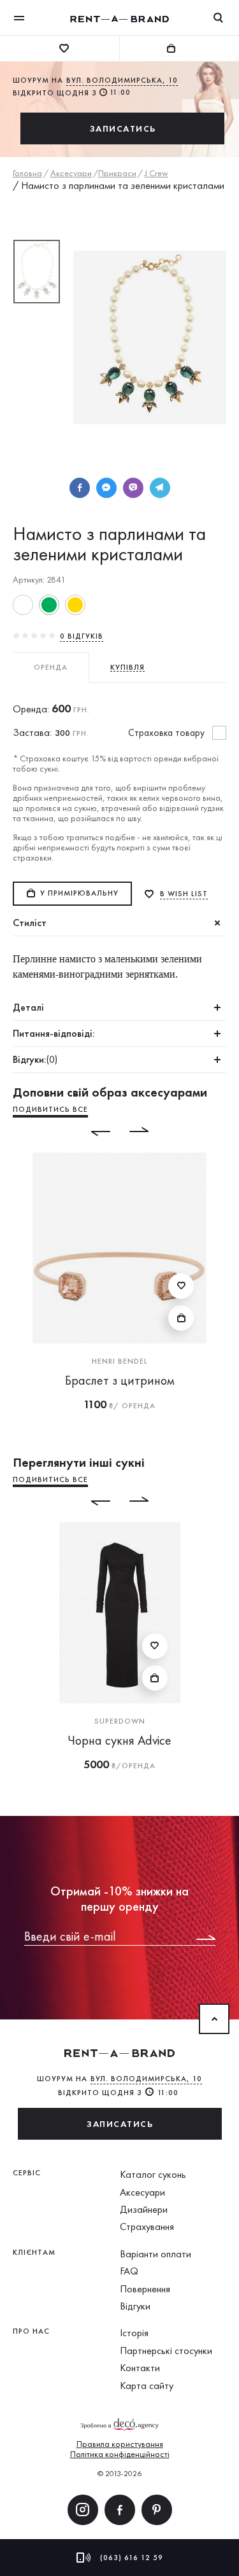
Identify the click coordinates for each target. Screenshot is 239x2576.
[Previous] (91, 1132)
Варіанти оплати (156, 2254)
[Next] (148, 1132)
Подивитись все (50, 1109)
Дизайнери (144, 2209)
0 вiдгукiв (82, 636)
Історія (134, 2333)
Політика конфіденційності (120, 2454)
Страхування (147, 2226)
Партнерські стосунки (166, 2351)
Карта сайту (147, 2386)
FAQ (129, 2271)
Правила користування (120, 2444)
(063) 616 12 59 (132, 2558)
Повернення (145, 2289)
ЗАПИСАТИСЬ (123, 128)
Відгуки (135, 2306)
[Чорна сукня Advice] (120, 1613)
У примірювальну (79, 893)
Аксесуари (142, 2192)
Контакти (140, 2368)
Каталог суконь (153, 2174)
